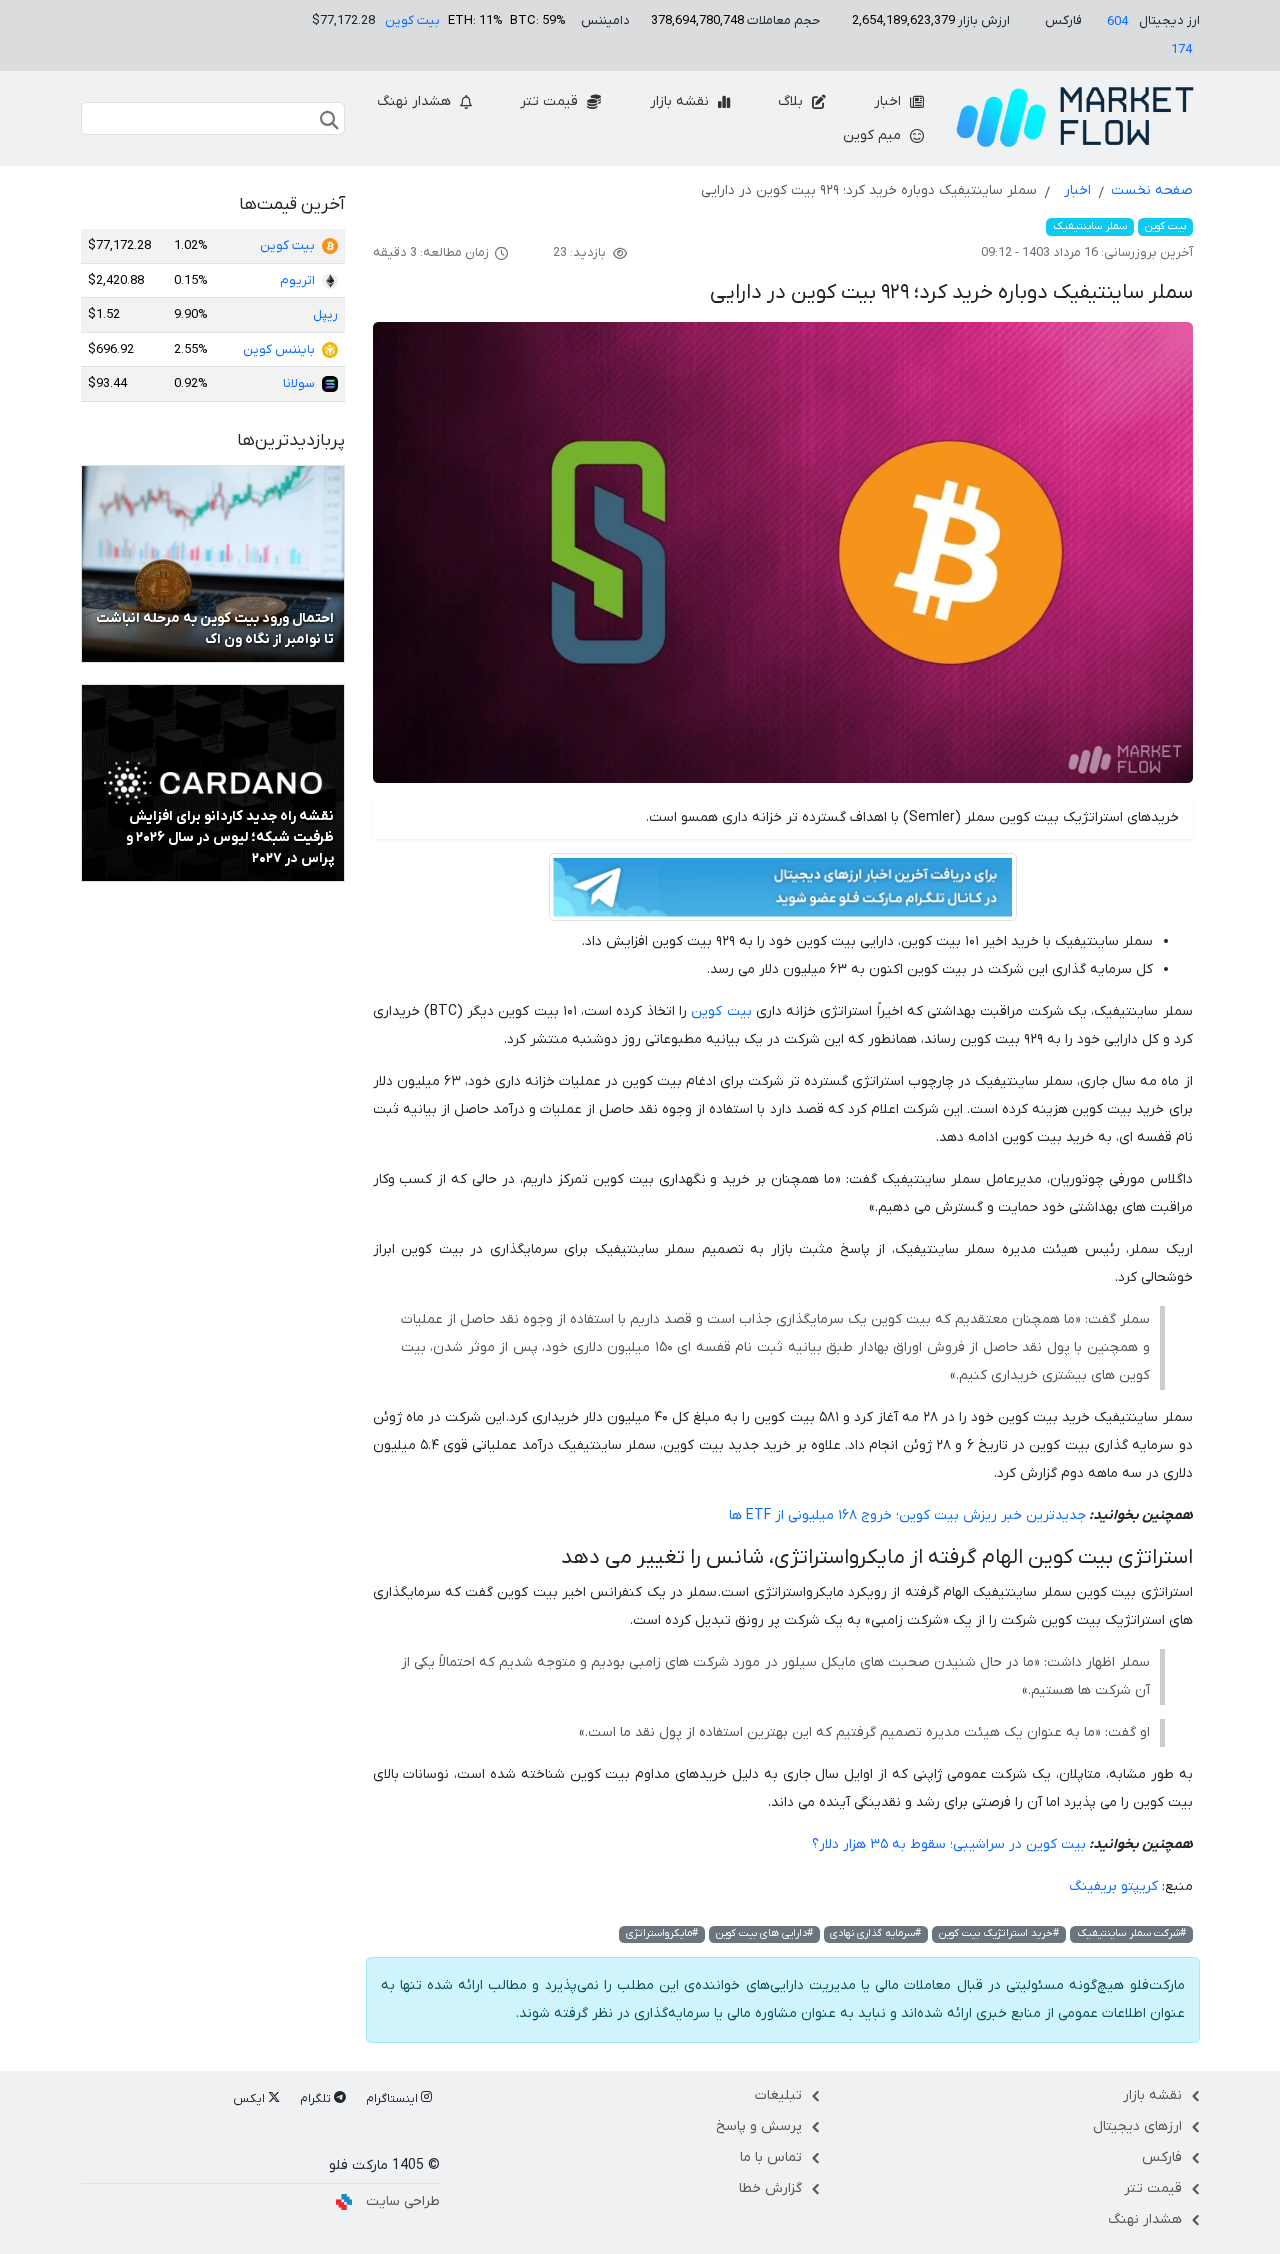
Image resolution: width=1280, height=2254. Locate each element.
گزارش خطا (770, 2188)
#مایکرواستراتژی (662, 1933)
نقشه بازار (681, 101)
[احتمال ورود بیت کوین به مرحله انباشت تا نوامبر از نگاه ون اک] (213, 563)
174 (1181, 49)
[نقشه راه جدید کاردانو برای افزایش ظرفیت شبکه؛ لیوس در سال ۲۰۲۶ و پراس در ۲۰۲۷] (213, 782)
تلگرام (317, 2099)
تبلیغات (778, 2095)
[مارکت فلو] (1075, 118)
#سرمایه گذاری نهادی (875, 1933)
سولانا (299, 383)
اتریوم (297, 280)
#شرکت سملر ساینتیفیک (1131, 1933)
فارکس (1162, 2157)
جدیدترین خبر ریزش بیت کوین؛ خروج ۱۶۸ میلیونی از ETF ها (907, 1515)
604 (1117, 21)
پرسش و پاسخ (759, 2126)
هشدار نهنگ (416, 101)
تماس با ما (771, 2157)
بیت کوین (412, 20)
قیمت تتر (551, 101)
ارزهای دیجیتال (1137, 2126)
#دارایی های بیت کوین (764, 1933)
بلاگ (792, 101)
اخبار (889, 101)
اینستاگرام (393, 2099)
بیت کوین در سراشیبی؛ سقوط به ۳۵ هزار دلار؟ (949, 1844)
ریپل (325, 314)
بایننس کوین (279, 349)
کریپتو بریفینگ (1113, 1886)
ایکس (250, 2099)
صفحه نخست (1152, 190)
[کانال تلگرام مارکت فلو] (783, 890)
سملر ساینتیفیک (1090, 226)
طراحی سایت (403, 2201)
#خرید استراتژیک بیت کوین (999, 1933)
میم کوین (874, 135)
